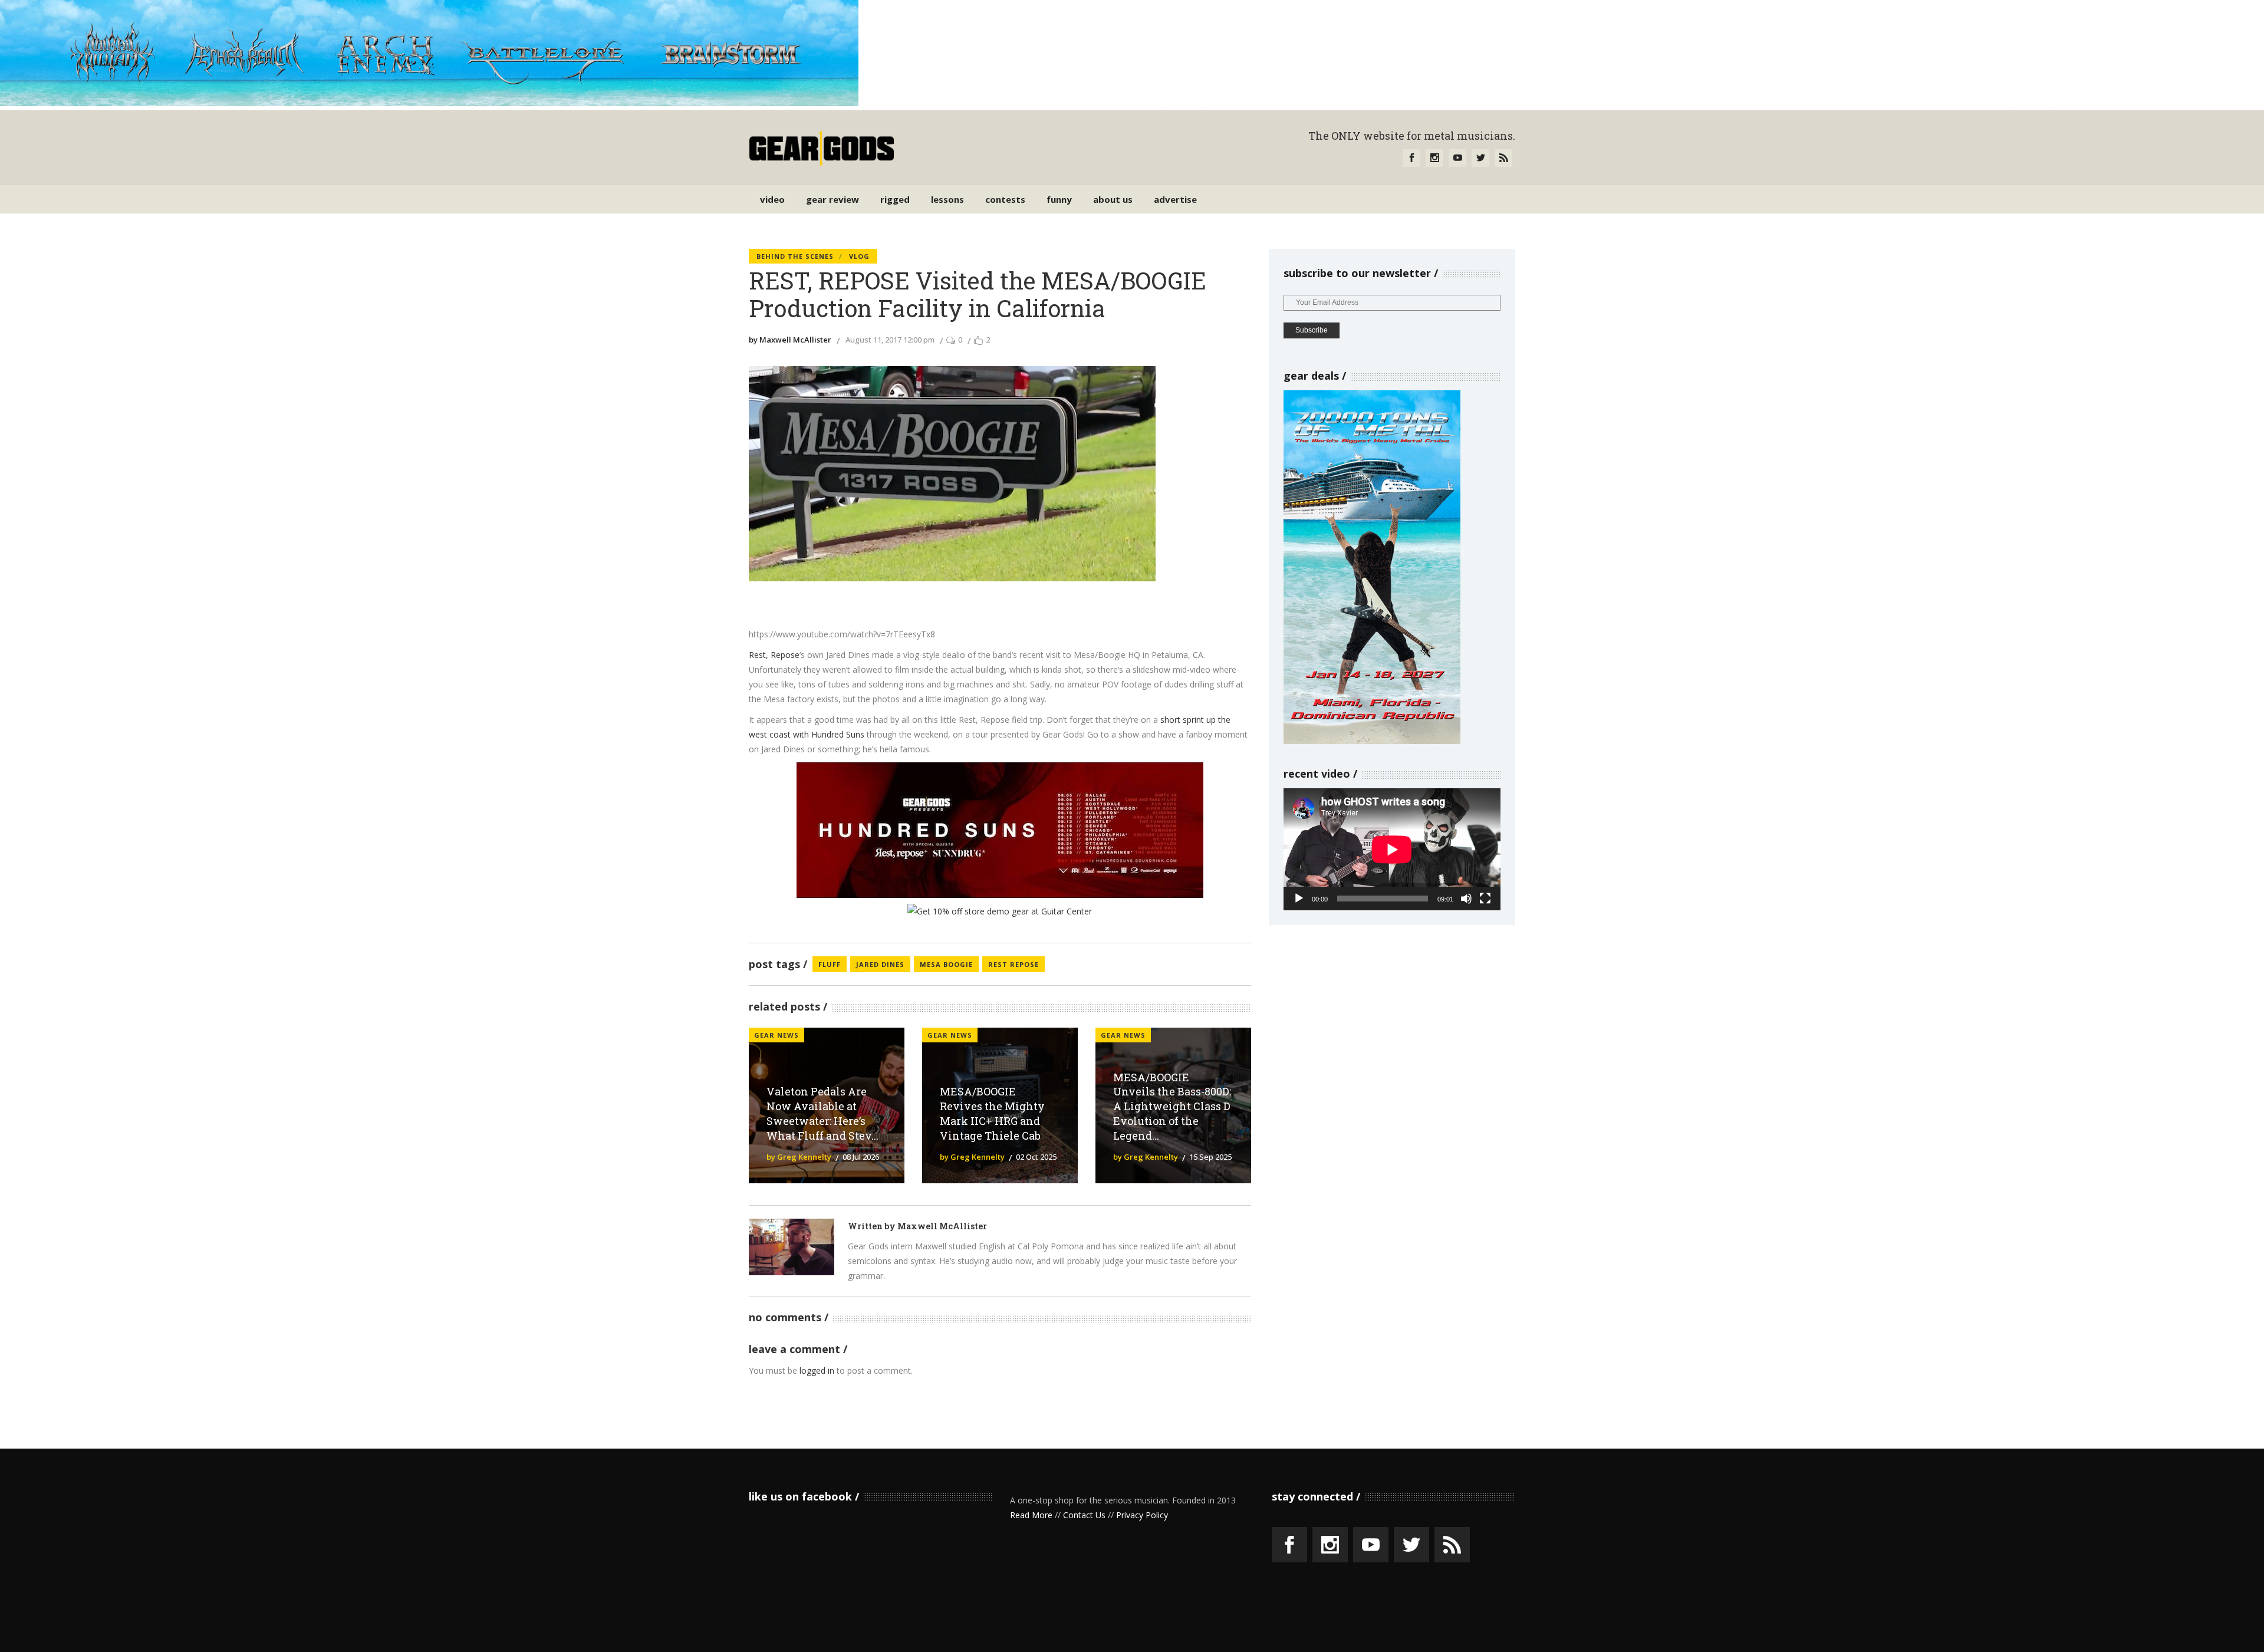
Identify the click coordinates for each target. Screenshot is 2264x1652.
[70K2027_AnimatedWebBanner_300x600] (1372, 741)
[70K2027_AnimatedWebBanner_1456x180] (429, 103)
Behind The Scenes (795, 256)
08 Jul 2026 (861, 1157)
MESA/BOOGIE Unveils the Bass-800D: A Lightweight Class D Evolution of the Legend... (1172, 1106)
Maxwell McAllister (942, 1226)
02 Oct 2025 (1036, 1157)
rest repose (1013, 964)
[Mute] (1466, 899)
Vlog (859, 256)
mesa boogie (946, 964)
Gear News (776, 1035)
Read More (1031, 1515)
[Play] (1299, 899)
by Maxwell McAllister (790, 340)
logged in (817, 1370)
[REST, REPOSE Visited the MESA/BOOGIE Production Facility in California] (792, 1247)
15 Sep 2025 (1210, 1157)
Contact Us (1084, 1515)
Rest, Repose (774, 655)
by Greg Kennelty (799, 1157)
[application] (1392, 849)
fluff (830, 964)
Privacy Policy (1142, 1515)
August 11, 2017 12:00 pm (890, 340)
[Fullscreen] (1485, 899)
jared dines (880, 964)
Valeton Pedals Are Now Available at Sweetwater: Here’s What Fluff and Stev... (822, 1113)
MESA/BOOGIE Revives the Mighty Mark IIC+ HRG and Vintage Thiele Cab (992, 1113)
